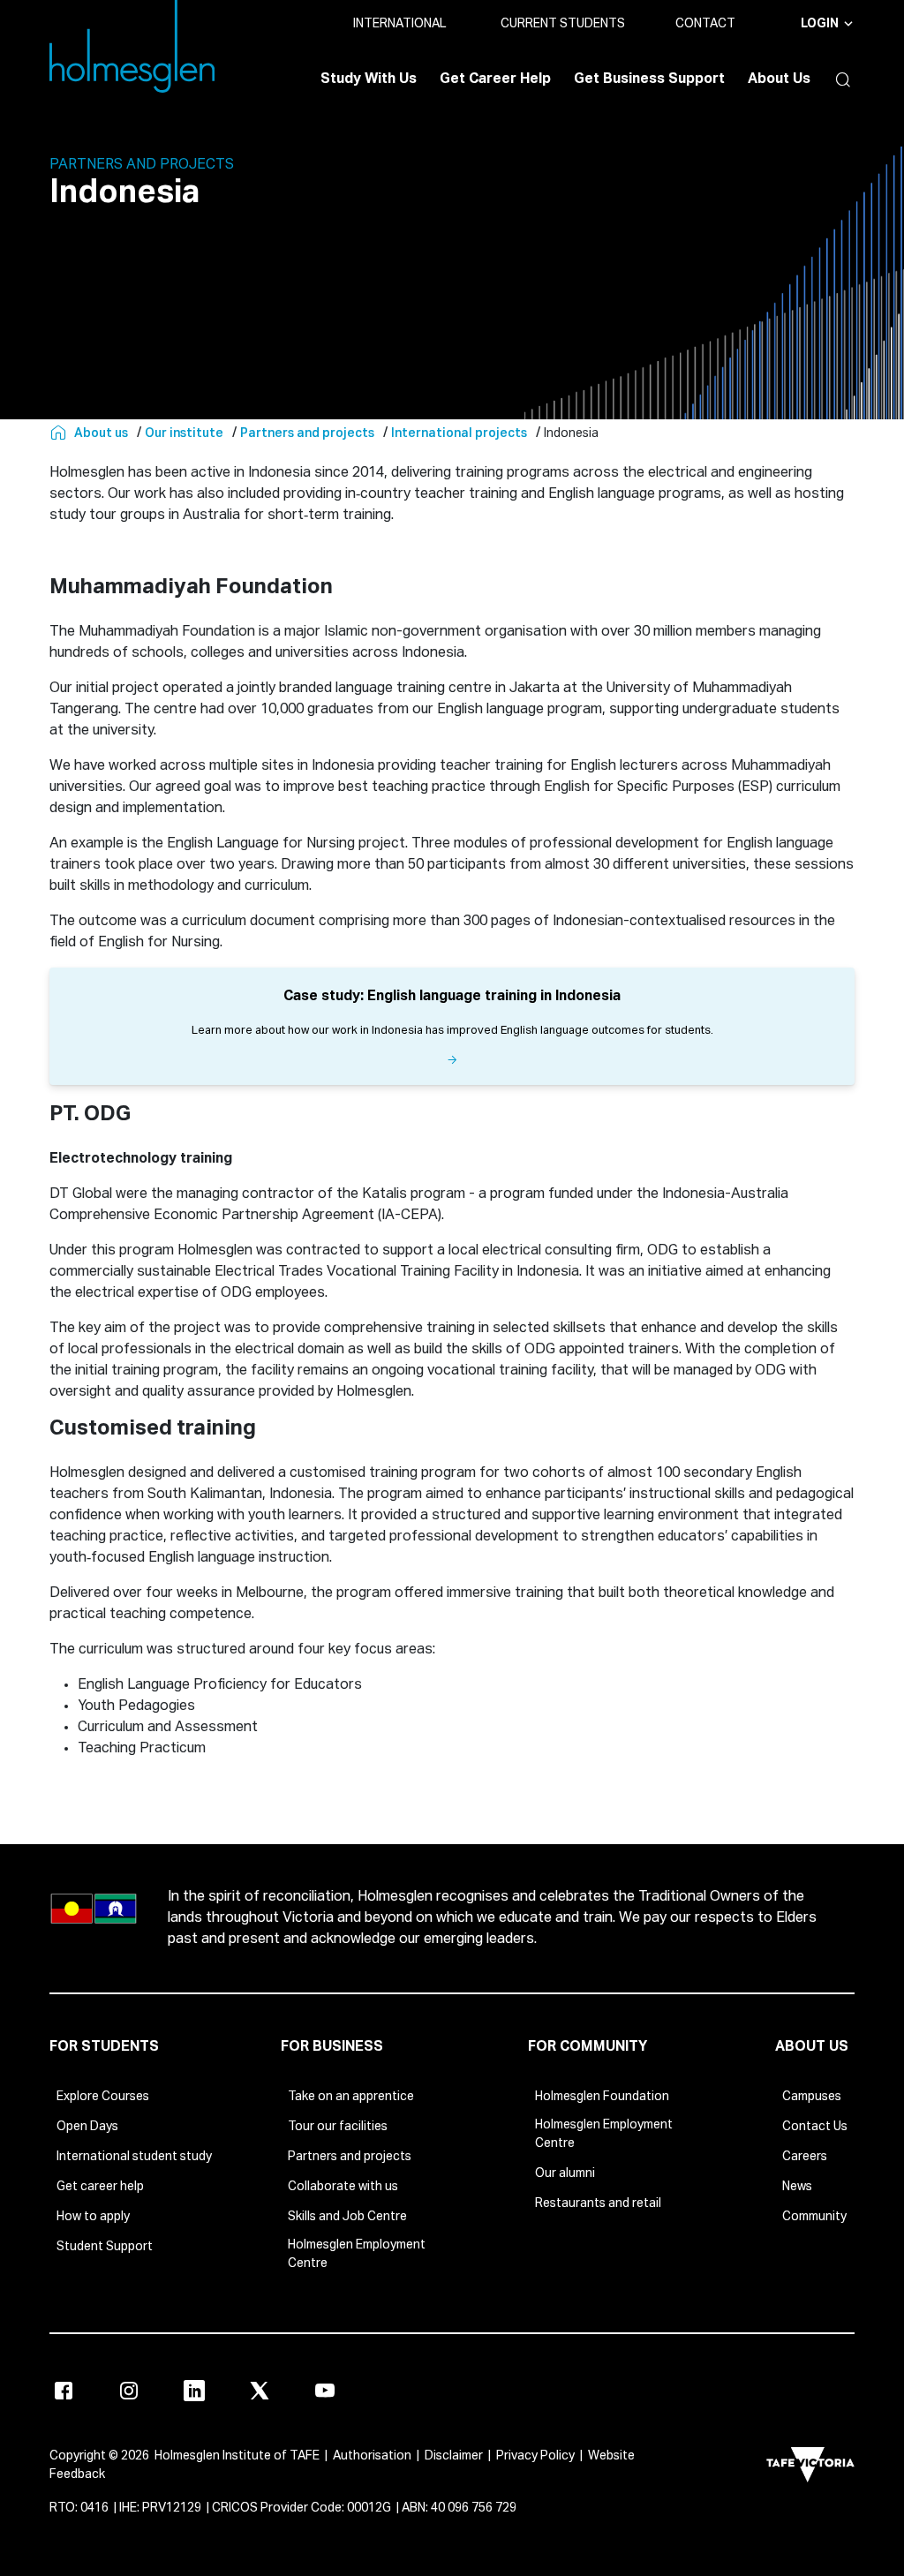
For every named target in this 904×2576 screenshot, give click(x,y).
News (797, 2187)
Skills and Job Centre (347, 2217)
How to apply (93, 2217)
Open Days (87, 2127)
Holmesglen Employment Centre (357, 2254)
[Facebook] (64, 2391)
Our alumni (565, 2173)
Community (814, 2217)
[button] (839, 79)
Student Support (105, 2247)
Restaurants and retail (598, 2203)
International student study (134, 2157)
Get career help (100, 2187)
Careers (805, 2157)
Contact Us (815, 2127)
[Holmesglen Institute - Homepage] (60, 433)
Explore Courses (103, 2097)
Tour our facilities (338, 2127)
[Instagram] (129, 2391)
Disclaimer (454, 2456)
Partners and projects (350, 2157)
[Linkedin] (194, 2391)
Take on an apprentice (351, 2097)
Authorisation (372, 2456)
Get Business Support (649, 79)
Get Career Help (495, 79)
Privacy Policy (535, 2456)
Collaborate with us (343, 2187)
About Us (779, 79)
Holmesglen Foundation (602, 2097)
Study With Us (369, 79)
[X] (260, 2391)
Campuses (812, 2097)
